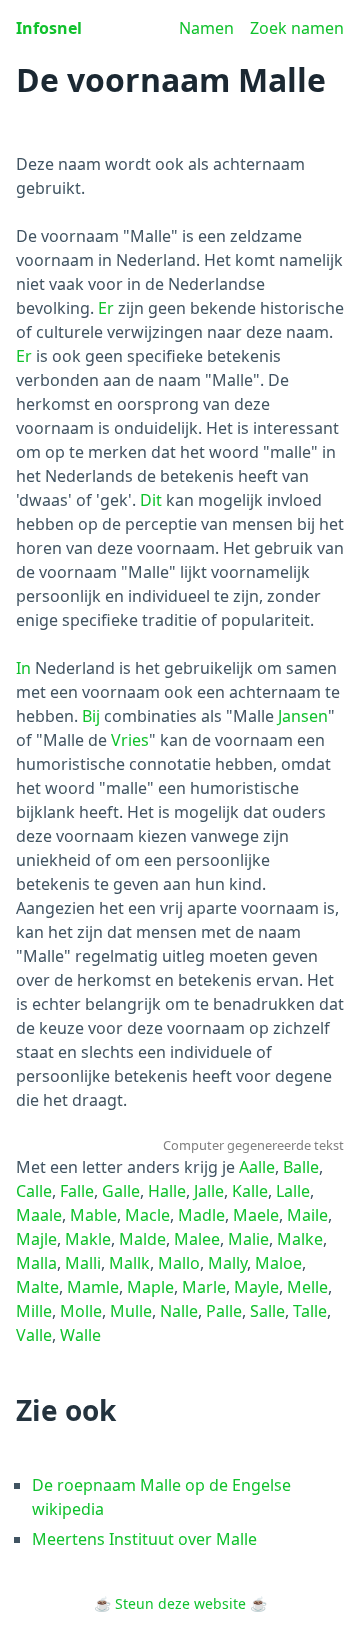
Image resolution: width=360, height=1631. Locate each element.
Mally (227, 1263)
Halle (167, 1191)
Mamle (93, 1287)
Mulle (131, 1311)
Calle (34, 1191)
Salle (267, 1311)
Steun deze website (180, 1603)
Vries (130, 740)
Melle (307, 1287)
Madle (201, 1215)
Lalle (293, 1191)
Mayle (256, 1287)
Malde (142, 1239)
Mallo (179, 1263)
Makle (88, 1239)
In (23, 668)
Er (106, 308)
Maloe (278, 1263)
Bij (91, 716)
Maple (150, 1287)
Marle (204, 1287)
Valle (34, 1335)
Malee (197, 1239)
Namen (206, 28)
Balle (301, 1167)
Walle (80, 1335)
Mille (34, 1311)
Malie (248, 1239)
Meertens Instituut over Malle (144, 1539)
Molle (81, 1311)
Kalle (250, 1191)
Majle (36, 1239)
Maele (256, 1215)
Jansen (303, 716)
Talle (310, 1311)
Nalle (179, 1311)
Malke (300, 1239)
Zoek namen (297, 28)
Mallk (129, 1263)
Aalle (257, 1167)
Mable (93, 1215)
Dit (151, 500)
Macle (147, 1215)
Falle (77, 1191)
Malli (83, 1263)
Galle (121, 1191)
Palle (224, 1311)
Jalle (209, 1191)
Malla (36, 1263)
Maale (39, 1215)
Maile (307, 1215)
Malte (37, 1287)
